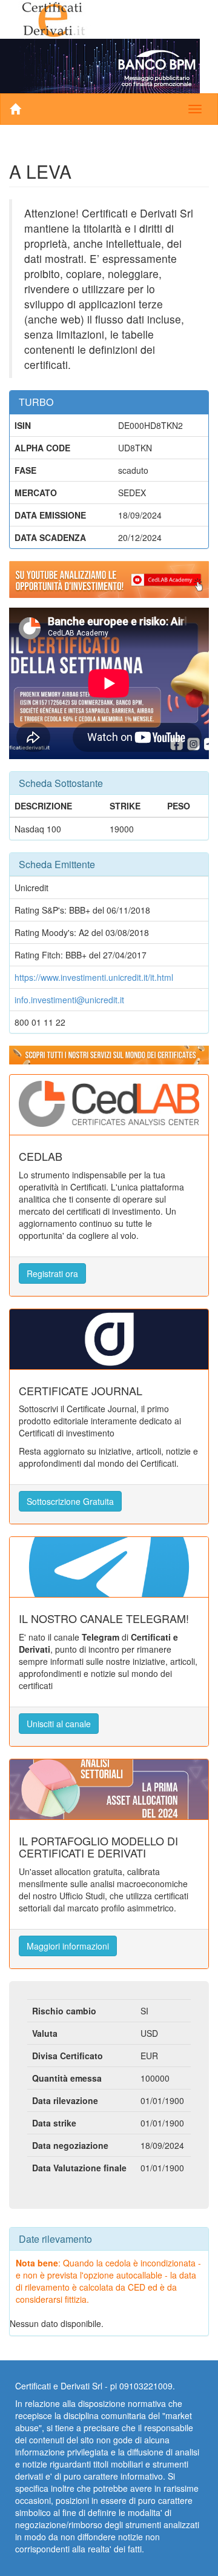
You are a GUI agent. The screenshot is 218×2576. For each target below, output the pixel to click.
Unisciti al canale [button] (59, 1724)
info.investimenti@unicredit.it (69, 1000)
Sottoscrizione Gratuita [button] (70, 1501)
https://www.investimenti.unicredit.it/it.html (94, 977)
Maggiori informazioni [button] (68, 1946)
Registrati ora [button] (52, 1273)
